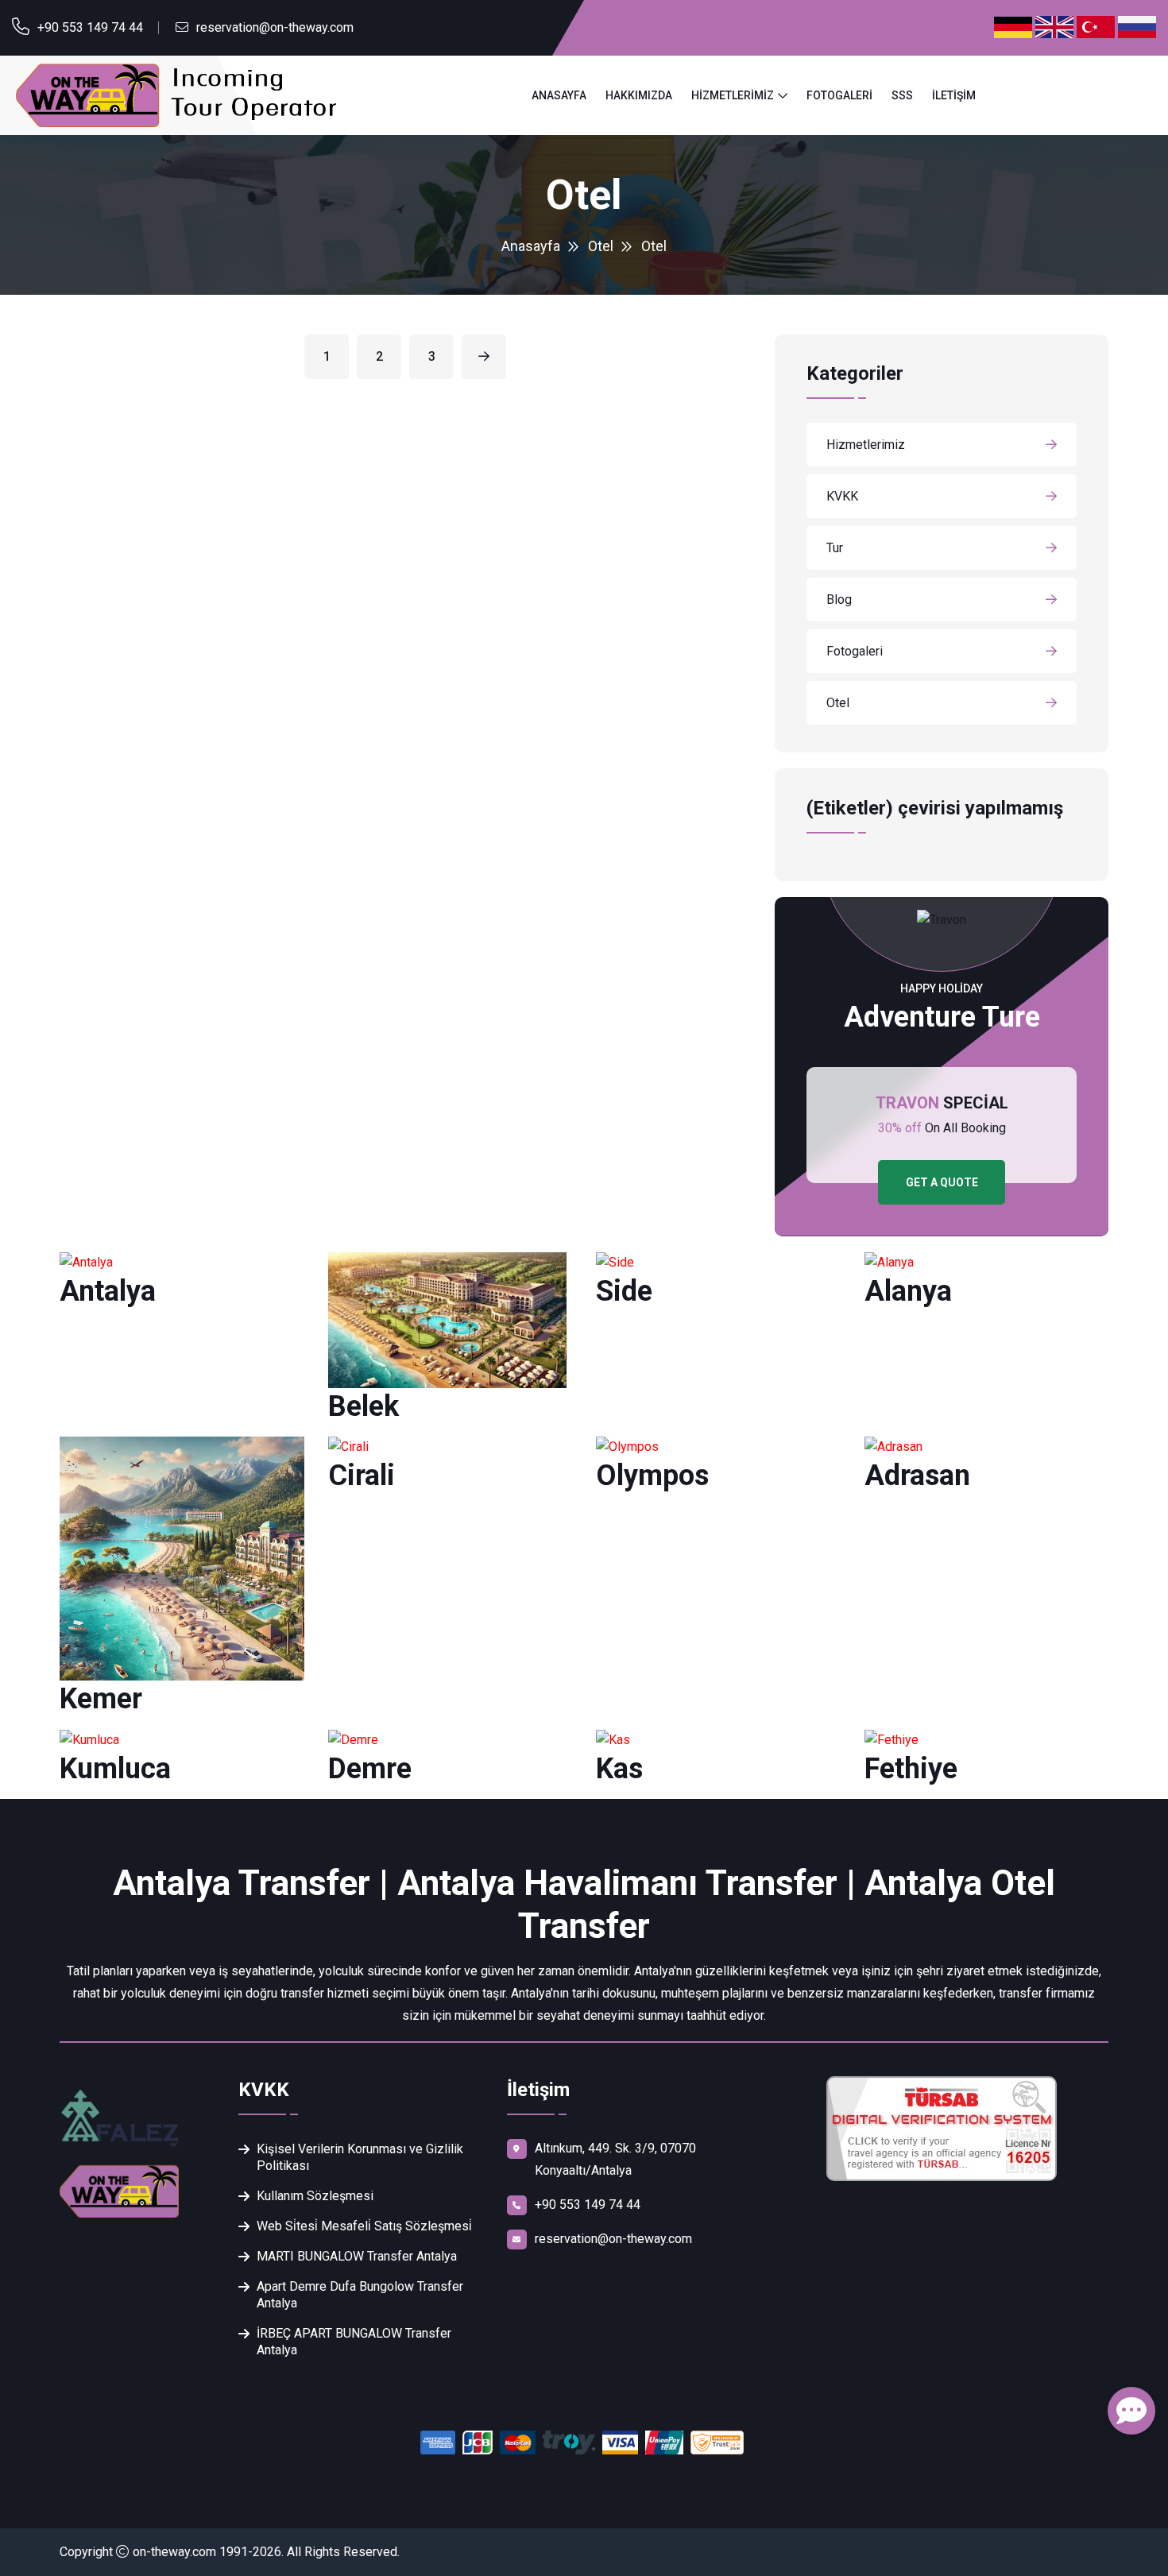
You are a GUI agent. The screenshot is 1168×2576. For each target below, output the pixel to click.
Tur (835, 548)
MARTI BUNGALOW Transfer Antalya (357, 2256)
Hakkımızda (639, 95)
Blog (839, 600)
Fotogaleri (839, 95)
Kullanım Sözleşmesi (315, 2196)
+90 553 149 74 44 (90, 27)
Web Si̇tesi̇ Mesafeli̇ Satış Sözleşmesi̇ (364, 2226)
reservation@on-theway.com (275, 27)
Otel (601, 246)
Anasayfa (559, 95)
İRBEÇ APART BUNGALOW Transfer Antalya (354, 2342)
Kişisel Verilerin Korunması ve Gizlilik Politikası (360, 2157)
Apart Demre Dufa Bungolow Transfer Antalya (360, 2295)
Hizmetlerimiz (733, 95)
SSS (902, 95)
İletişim (954, 95)
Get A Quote (942, 1182)
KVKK (842, 496)
